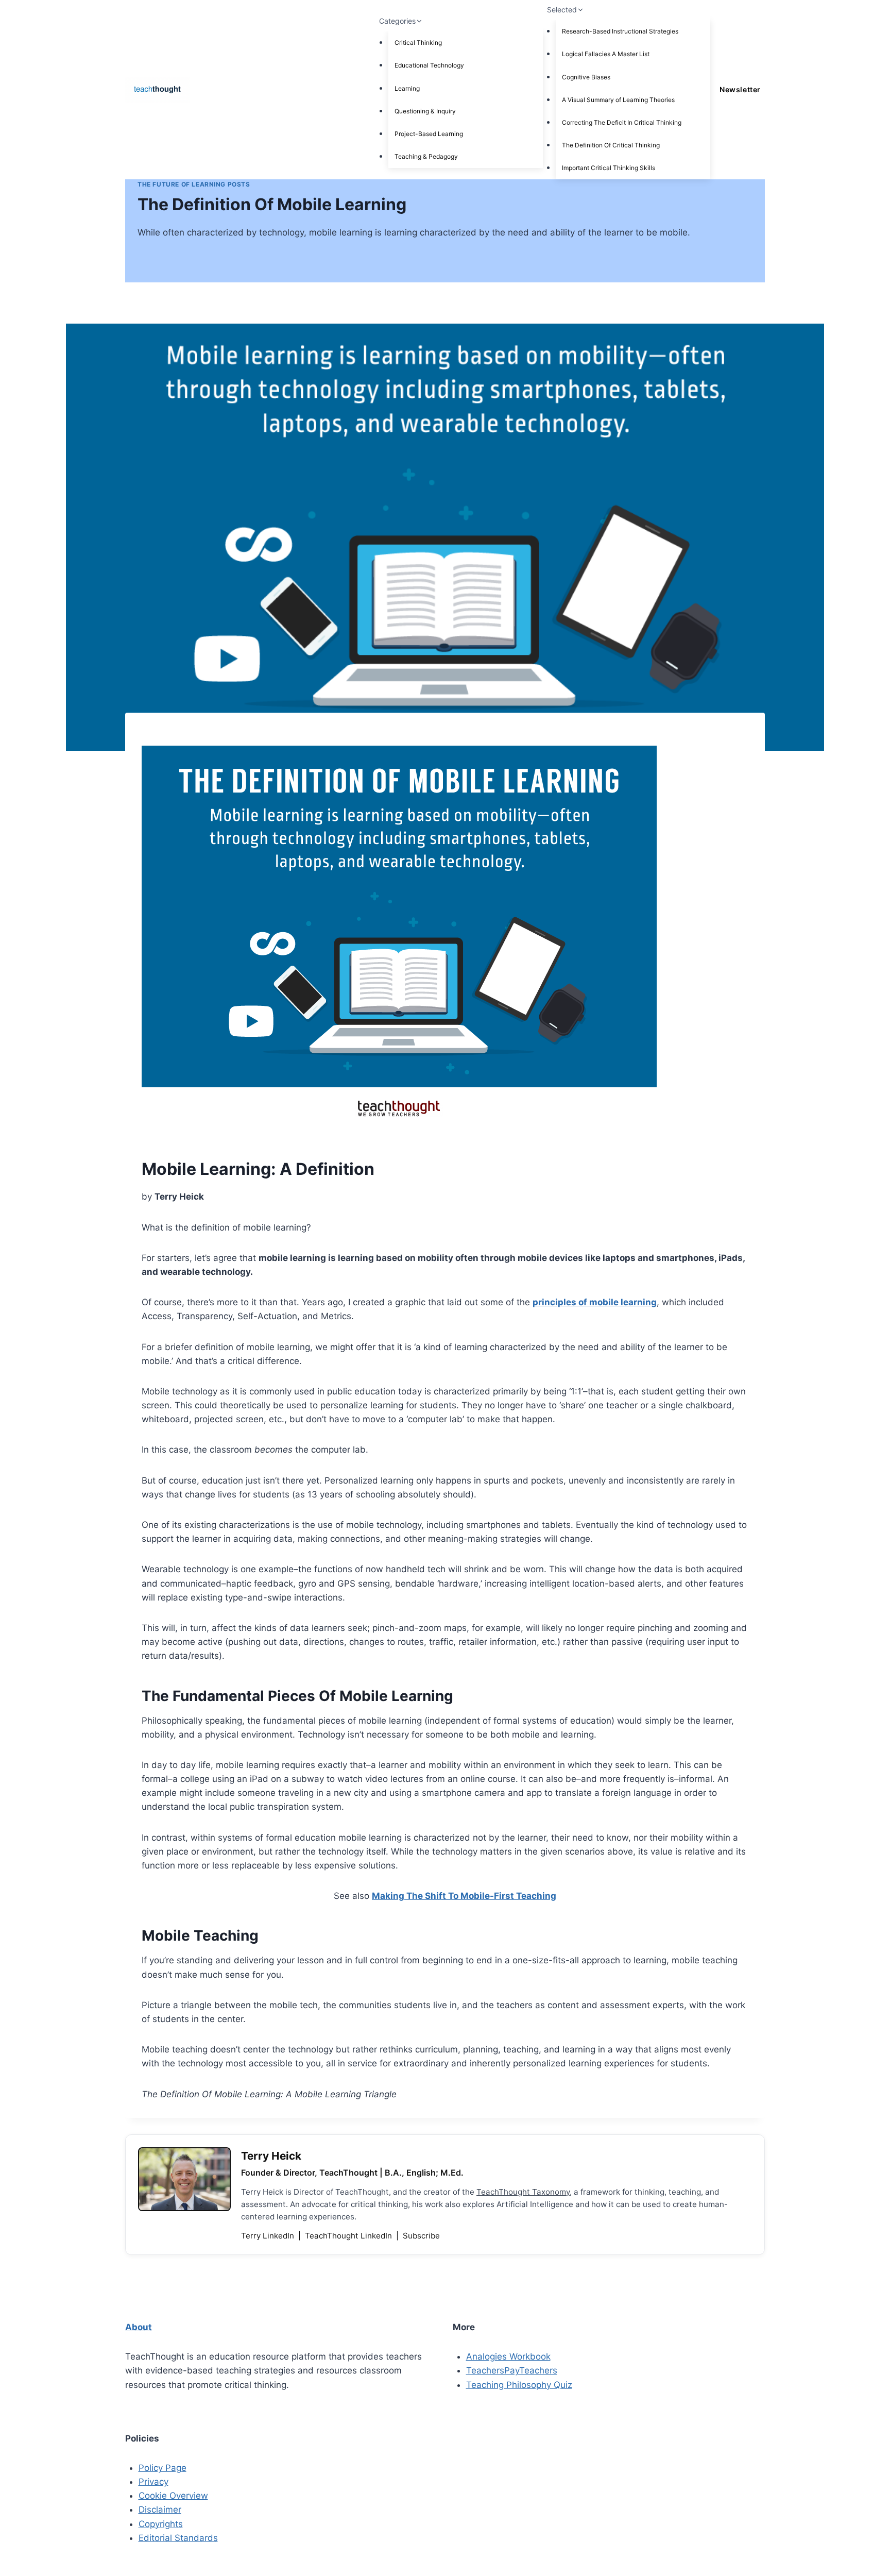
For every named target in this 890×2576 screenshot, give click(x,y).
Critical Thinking (418, 43)
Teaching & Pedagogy (426, 156)
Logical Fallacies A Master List (606, 54)
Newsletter (740, 89)
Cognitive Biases (586, 77)
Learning (407, 88)
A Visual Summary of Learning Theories (618, 100)
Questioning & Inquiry (425, 111)
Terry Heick (271, 2156)
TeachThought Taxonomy (523, 2192)
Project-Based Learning (429, 134)
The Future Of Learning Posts (194, 184)
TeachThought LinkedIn (349, 2236)
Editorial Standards (178, 2538)
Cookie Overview (173, 2496)
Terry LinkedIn (269, 2236)
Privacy (153, 2482)
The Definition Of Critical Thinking (611, 145)
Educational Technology (429, 65)
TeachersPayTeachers (512, 2370)
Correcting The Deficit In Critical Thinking (622, 122)
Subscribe (421, 2236)
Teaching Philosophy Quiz (519, 2385)
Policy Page (162, 2468)
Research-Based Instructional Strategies (620, 31)
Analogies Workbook (508, 2356)
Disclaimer (160, 2510)
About (139, 2327)
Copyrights (161, 2524)
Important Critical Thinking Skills (609, 168)
